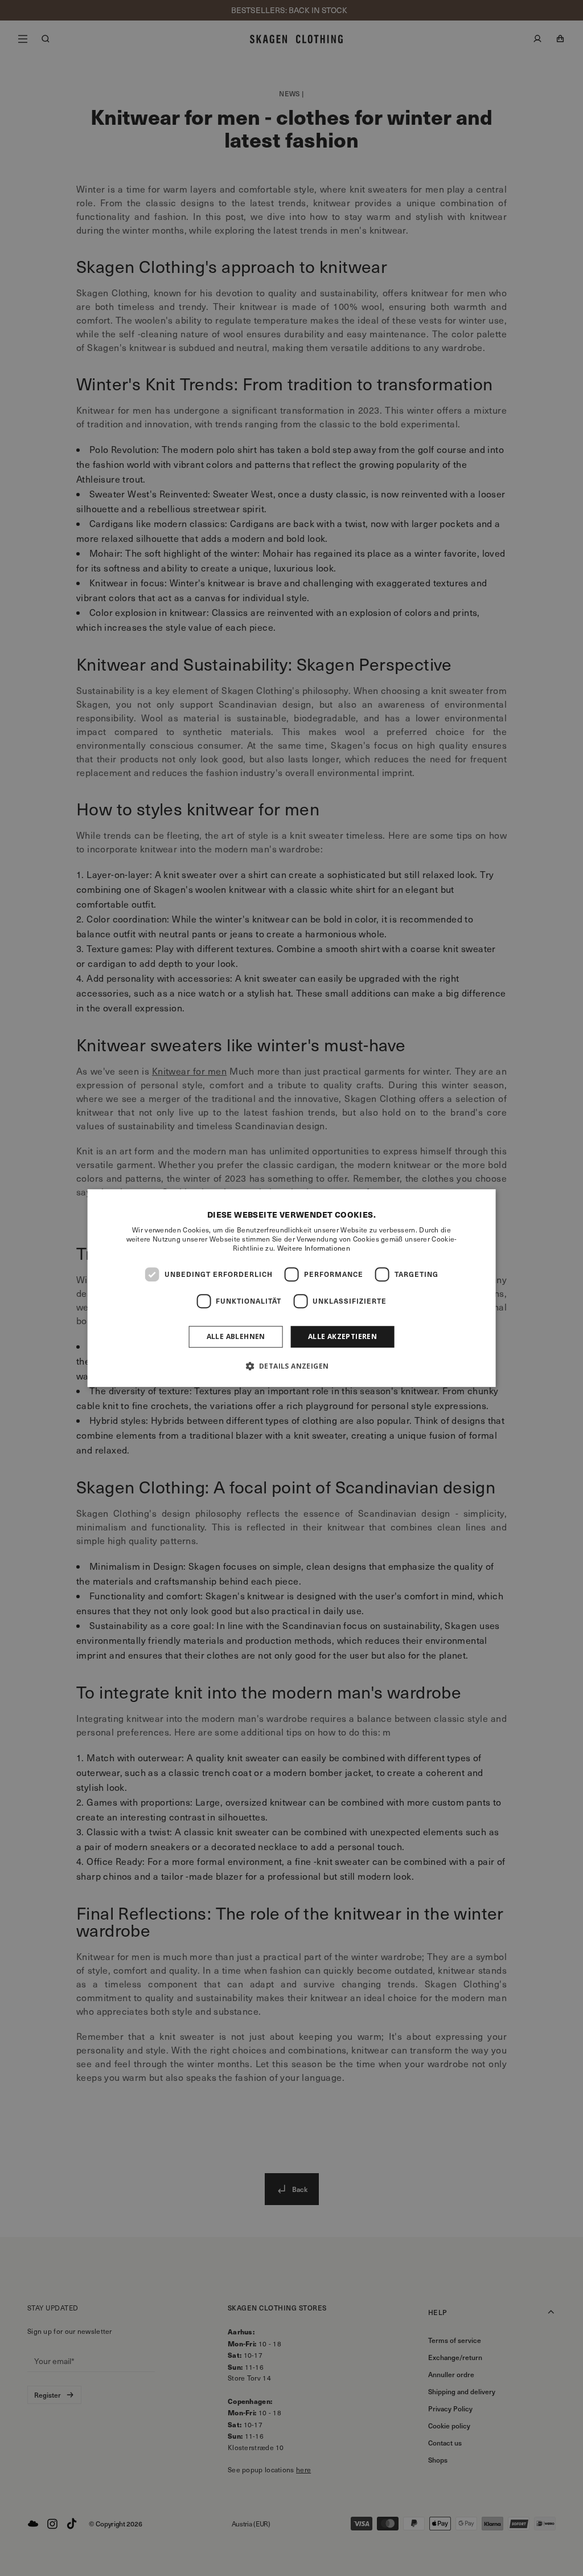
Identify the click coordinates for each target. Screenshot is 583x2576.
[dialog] (292, 1288)
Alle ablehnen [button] (236, 1336)
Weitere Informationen (314, 1248)
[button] (292, 1366)
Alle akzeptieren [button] (342, 1336)
